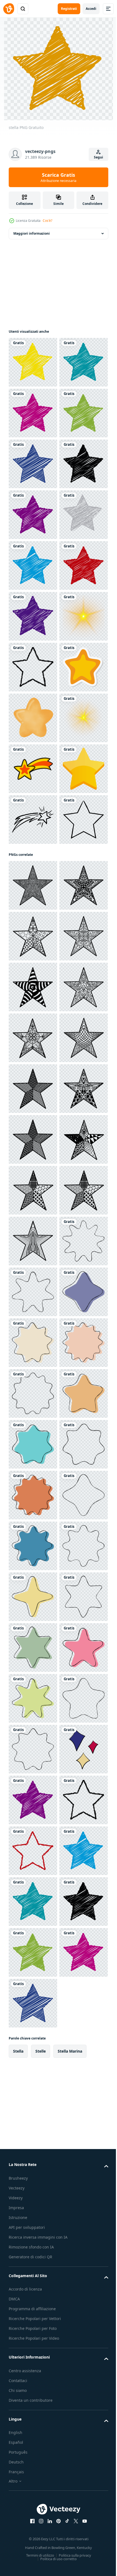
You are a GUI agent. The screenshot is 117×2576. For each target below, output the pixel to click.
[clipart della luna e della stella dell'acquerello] (33, 1074)
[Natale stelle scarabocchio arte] (33, 1393)
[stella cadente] (33, 1277)
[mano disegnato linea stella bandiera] (33, 2156)
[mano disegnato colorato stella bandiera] (33, 2257)
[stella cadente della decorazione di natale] (33, 1175)
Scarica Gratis (59, 177)
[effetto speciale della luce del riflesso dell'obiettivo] (33, 921)
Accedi (91, 9)
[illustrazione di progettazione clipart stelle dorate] (33, 1226)
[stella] (33, 362)
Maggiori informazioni (32, 233)
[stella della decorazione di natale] (33, 1023)
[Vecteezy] (9, 9)
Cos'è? (47, 221)
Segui (98, 157)
